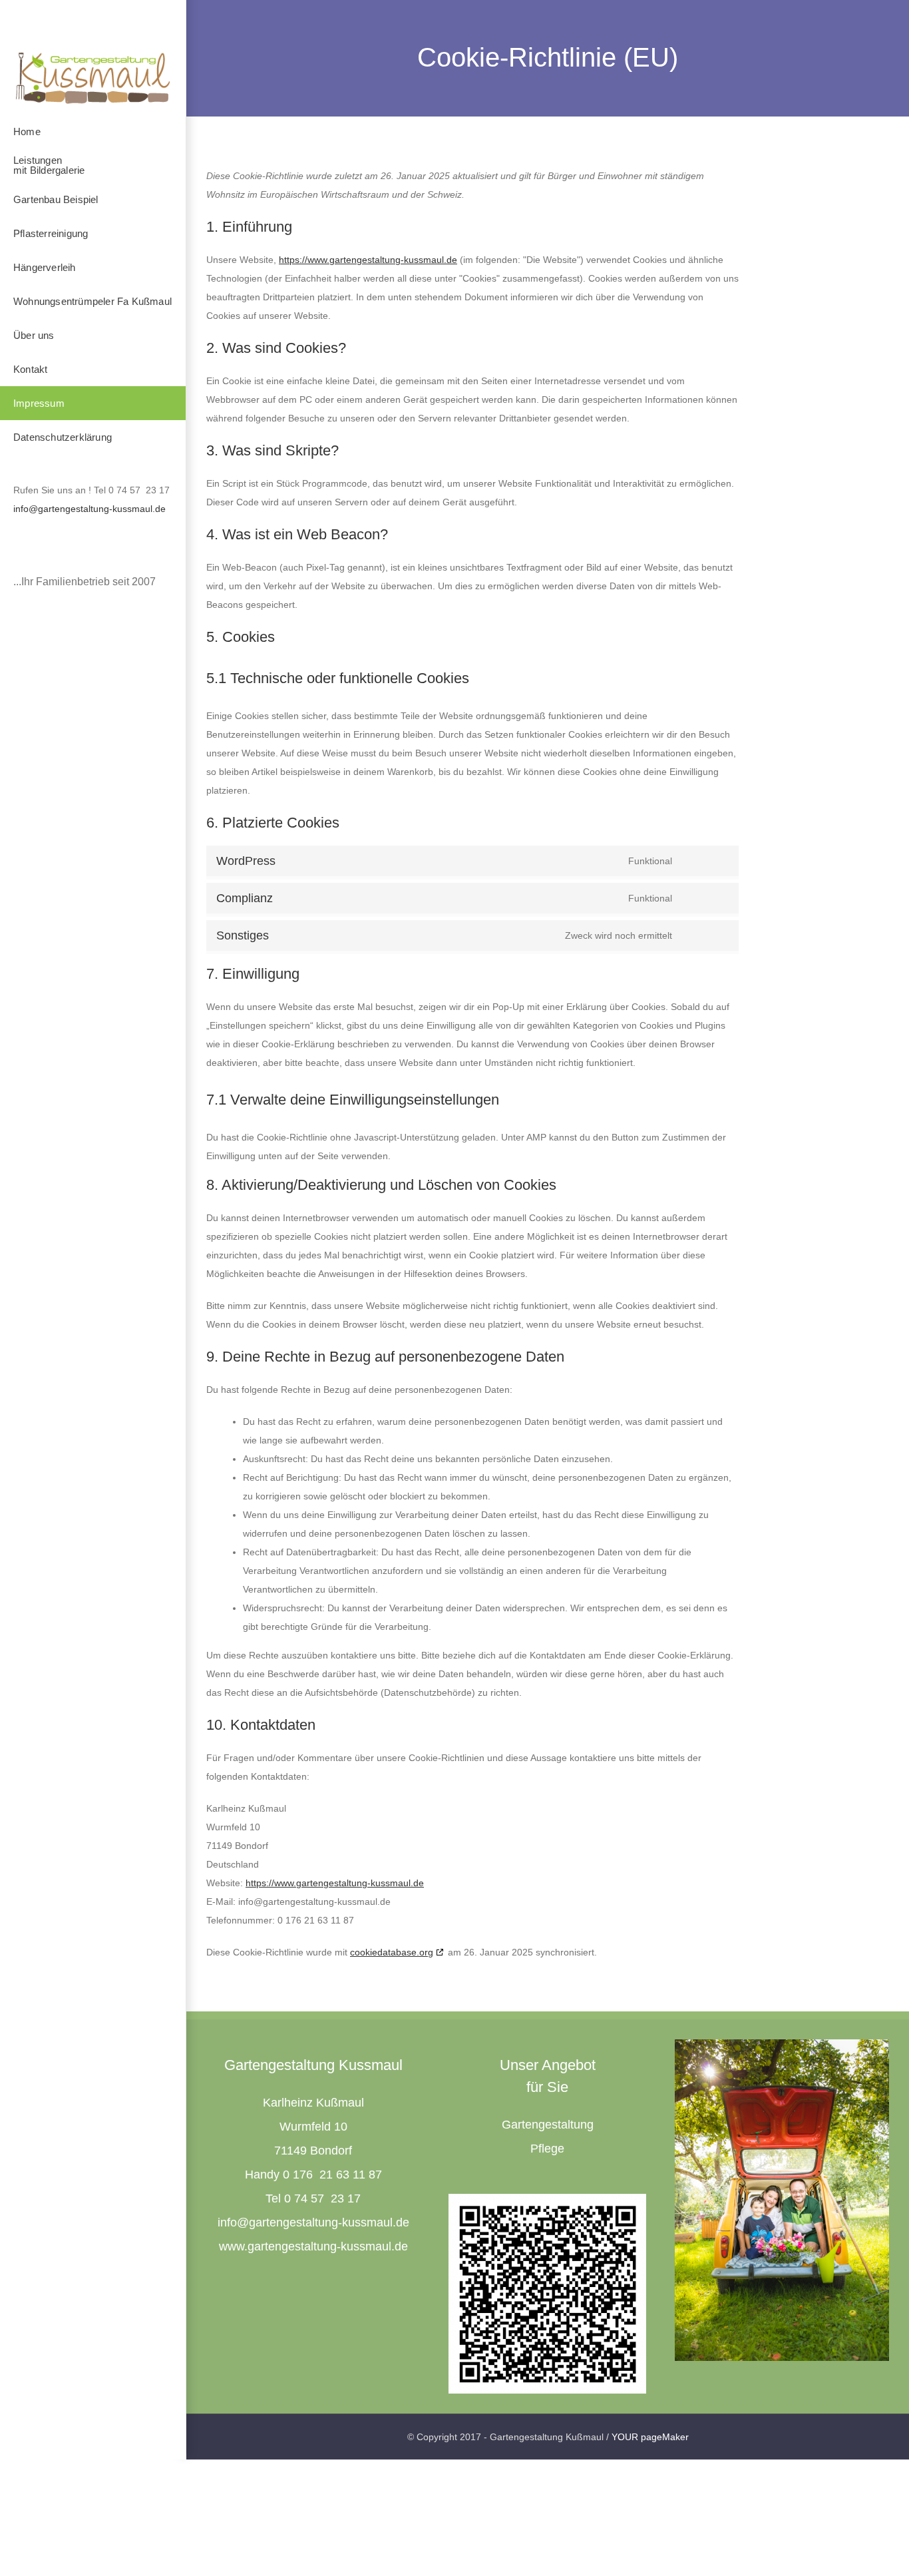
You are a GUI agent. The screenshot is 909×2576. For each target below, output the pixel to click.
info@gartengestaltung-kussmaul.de (90, 509)
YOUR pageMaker (650, 2437)
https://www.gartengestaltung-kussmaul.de (368, 260)
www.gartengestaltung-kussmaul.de (313, 2246)
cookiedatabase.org (392, 1952)
